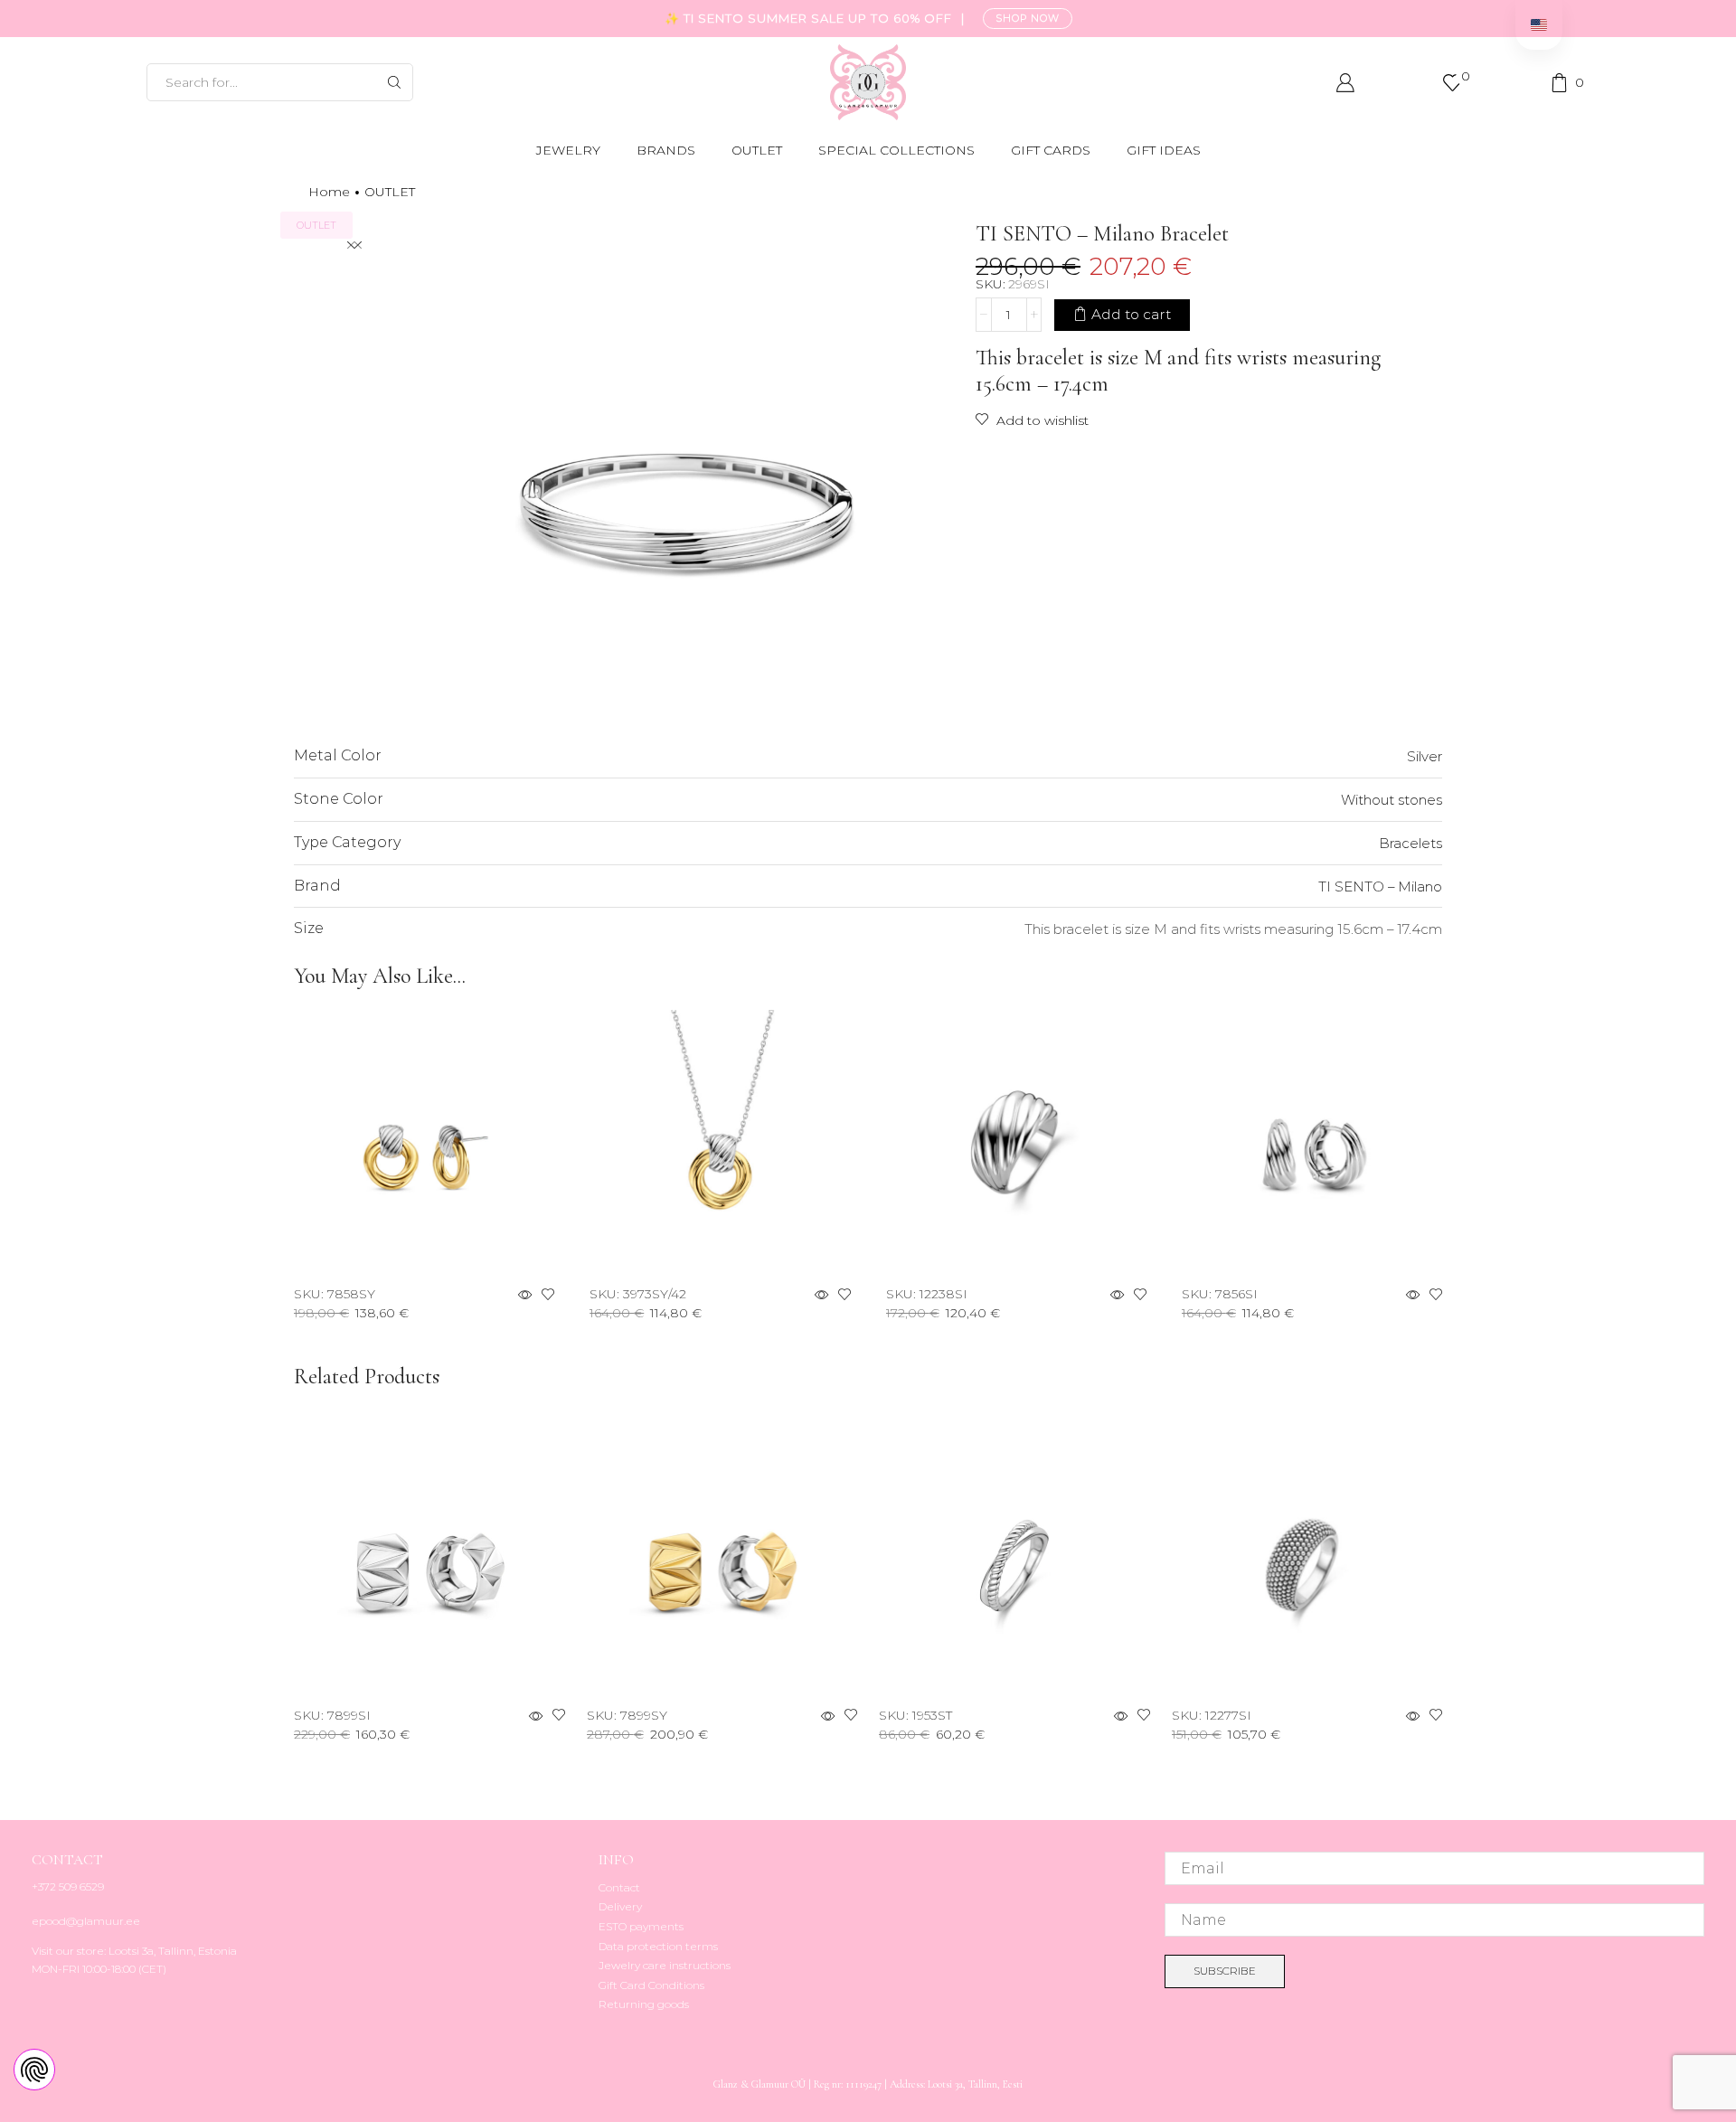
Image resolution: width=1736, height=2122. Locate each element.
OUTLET (757, 150)
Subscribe (1225, 1971)
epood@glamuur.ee (86, 1921)
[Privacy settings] (34, 2070)
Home (329, 192)
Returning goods (644, 2004)
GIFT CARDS (1051, 150)
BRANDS (666, 150)
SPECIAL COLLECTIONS (896, 150)
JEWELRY (568, 150)
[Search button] (394, 82)
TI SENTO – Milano (1380, 887)
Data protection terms (658, 1946)
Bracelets (1410, 843)
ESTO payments (641, 1926)
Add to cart (1131, 314)
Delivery (620, 1906)
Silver (1425, 756)
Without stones (1392, 800)
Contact (619, 1887)
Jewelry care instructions (665, 1965)
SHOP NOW (1028, 18)
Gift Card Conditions (651, 1985)
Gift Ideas (1164, 150)
